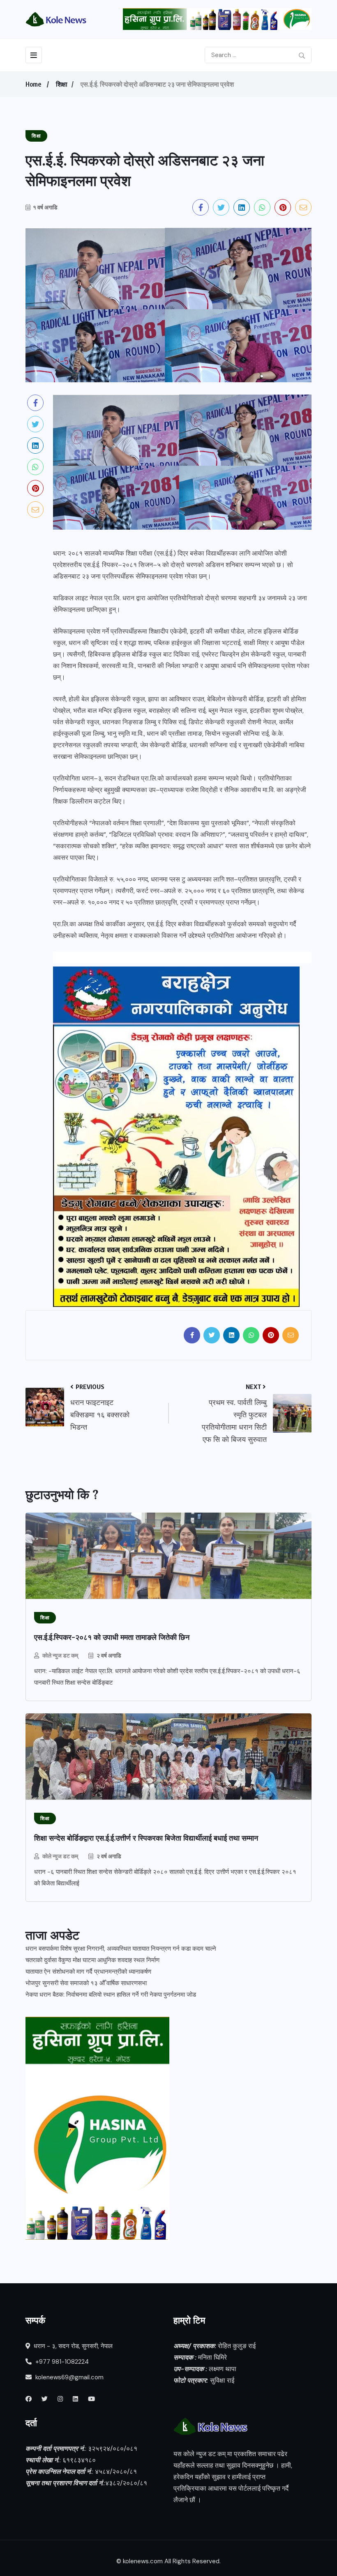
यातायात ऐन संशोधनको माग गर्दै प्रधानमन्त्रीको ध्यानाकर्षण (88, 1972)
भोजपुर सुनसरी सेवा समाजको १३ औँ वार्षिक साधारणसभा (86, 1983)
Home (33, 84)
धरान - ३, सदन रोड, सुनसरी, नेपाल (72, 2346)
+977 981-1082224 (61, 2362)
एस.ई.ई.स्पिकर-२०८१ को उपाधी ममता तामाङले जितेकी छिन (112, 1637)
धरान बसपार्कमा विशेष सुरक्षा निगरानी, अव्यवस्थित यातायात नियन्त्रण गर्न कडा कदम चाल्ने (121, 1949)
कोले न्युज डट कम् (60, 1655)
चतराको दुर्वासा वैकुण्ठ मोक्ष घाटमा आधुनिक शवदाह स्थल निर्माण (92, 1960)
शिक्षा (62, 84)
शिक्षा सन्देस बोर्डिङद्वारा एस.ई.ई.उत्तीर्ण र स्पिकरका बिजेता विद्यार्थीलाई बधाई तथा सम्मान (146, 1838)
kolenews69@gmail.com (69, 2377)
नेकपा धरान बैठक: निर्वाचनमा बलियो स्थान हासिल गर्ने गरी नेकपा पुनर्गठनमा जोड (111, 1995)
